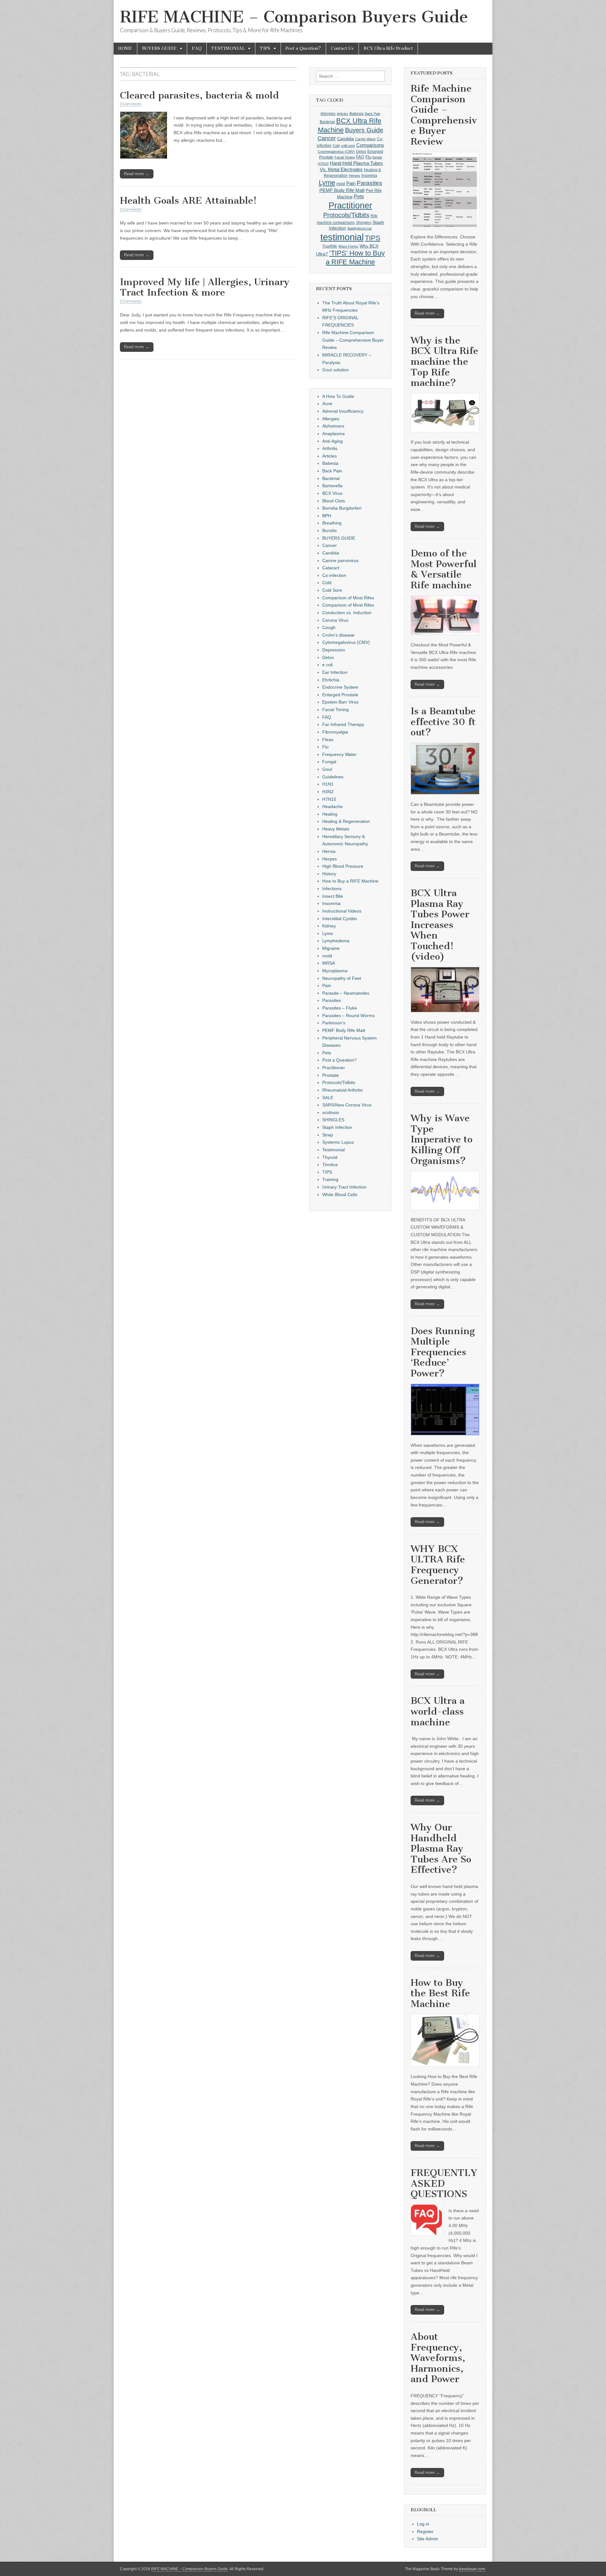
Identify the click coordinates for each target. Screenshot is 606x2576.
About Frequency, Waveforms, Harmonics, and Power (438, 2358)
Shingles (364, 223)
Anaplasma (333, 434)
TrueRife (330, 246)
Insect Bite (333, 896)
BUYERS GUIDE (159, 48)
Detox (361, 152)
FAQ (197, 48)
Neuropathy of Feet (342, 978)
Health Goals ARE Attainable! (188, 201)
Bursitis (330, 530)
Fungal (329, 762)
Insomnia (369, 176)
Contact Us (342, 48)
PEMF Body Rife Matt (342, 190)
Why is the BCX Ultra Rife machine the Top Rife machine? (444, 362)
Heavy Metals (336, 829)
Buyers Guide (364, 130)
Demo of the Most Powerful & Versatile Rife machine (444, 569)
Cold (336, 146)
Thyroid (330, 1157)
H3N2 (328, 792)
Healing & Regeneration (346, 821)
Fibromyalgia (335, 732)
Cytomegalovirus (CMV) (336, 152)
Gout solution (336, 370)
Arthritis (330, 448)
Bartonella (332, 486)
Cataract (331, 568)
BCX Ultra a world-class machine (438, 1711)
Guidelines (333, 777)
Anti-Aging (333, 441)
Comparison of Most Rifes (348, 598)
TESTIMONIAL (228, 48)
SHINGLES (333, 1120)
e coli (327, 665)
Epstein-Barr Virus (340, 702)
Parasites (369, 183)
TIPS (265, 48)
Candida (345, 139)
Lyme (327, 183)
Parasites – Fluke (340, 1008)
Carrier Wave (365, 139)
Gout (327, 769)
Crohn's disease (338, 635)
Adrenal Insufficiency (343, 411)
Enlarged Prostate (340, 695)
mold (341, 184)
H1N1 (328, 784)
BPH (327, 516)
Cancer (327, 138)
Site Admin (428, 2539)
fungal (377, 157)
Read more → (137, 174)
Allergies (328, 114)
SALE (328, 1098)
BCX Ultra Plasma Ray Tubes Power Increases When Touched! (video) (440, 925)
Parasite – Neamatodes (346, 993)
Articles (342, 114)
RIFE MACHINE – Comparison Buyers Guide (294, 17)
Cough (329, 627)
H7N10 (323, 164)
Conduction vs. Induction (347, 613)
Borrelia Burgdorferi (342, 508)
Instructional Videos (342, 911)
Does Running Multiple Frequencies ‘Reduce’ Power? (443, 1352)
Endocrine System (340, 687)
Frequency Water (339, 754)
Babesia (356, 114)
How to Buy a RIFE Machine (350, 881)
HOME (125, 48)
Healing (330, 814)
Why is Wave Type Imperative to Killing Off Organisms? (442, 1139)
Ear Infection (335, 672)
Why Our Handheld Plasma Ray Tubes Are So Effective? (441, 1848)
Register (425, 2531)
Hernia (329, 851)
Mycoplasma (335, 971)
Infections (332, 889)
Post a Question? (303, 48)
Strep (328, 1135)
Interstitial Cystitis (340, 919)
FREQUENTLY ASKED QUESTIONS (444, 2183)
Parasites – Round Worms (348, 1015)
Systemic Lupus (338, 1142)
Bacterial (327, 122)
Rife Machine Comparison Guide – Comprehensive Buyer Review (353, 340)
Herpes (354, 176)
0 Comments (131, 104)
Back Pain (373, 114)
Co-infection (334, 575)
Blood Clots (334, 501)
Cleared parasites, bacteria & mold (199, 95)
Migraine (331, 948)
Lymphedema (336, 941)
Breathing (332, 523)
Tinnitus (330, 1165)
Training (330, 1179)
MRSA (329, 963)
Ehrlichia (331, 680)
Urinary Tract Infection (344, 1187)
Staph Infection (337, 1127)
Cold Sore (332, 590)
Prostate (331, 1075)
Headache (333, 806)
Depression (334, 650)
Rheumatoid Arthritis (342, 1090)
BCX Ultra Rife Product (388, 48)
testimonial (342, 237)
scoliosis (331, 1112)
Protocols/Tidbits (346, 215)
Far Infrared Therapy (343, 724)
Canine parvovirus (340, 560)
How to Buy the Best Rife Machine (440, 1993)
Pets (359, 197)
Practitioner (350, 205)
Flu (368, 157)
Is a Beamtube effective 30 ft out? (443, 722)
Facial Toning (345, 157)
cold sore (348, 146)
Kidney (329, 926)
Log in (423, 2524)
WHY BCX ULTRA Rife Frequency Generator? (438, 1565)
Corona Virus (335, 620)
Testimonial (333, 1150)
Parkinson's (334, 1023)
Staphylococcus (359, 228)
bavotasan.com (472, 2569)
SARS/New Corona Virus (347, 1105)
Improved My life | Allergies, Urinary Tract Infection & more (205, 287)
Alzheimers (333, 426)
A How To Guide (338, 396)
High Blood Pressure (343, 866)
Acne (327, 404)
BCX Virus (332, 493)
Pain (351, 183)
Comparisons (370, 145)
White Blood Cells (340, 1195)
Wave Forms (348, 246)
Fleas (328, 740)
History (329, 874)
